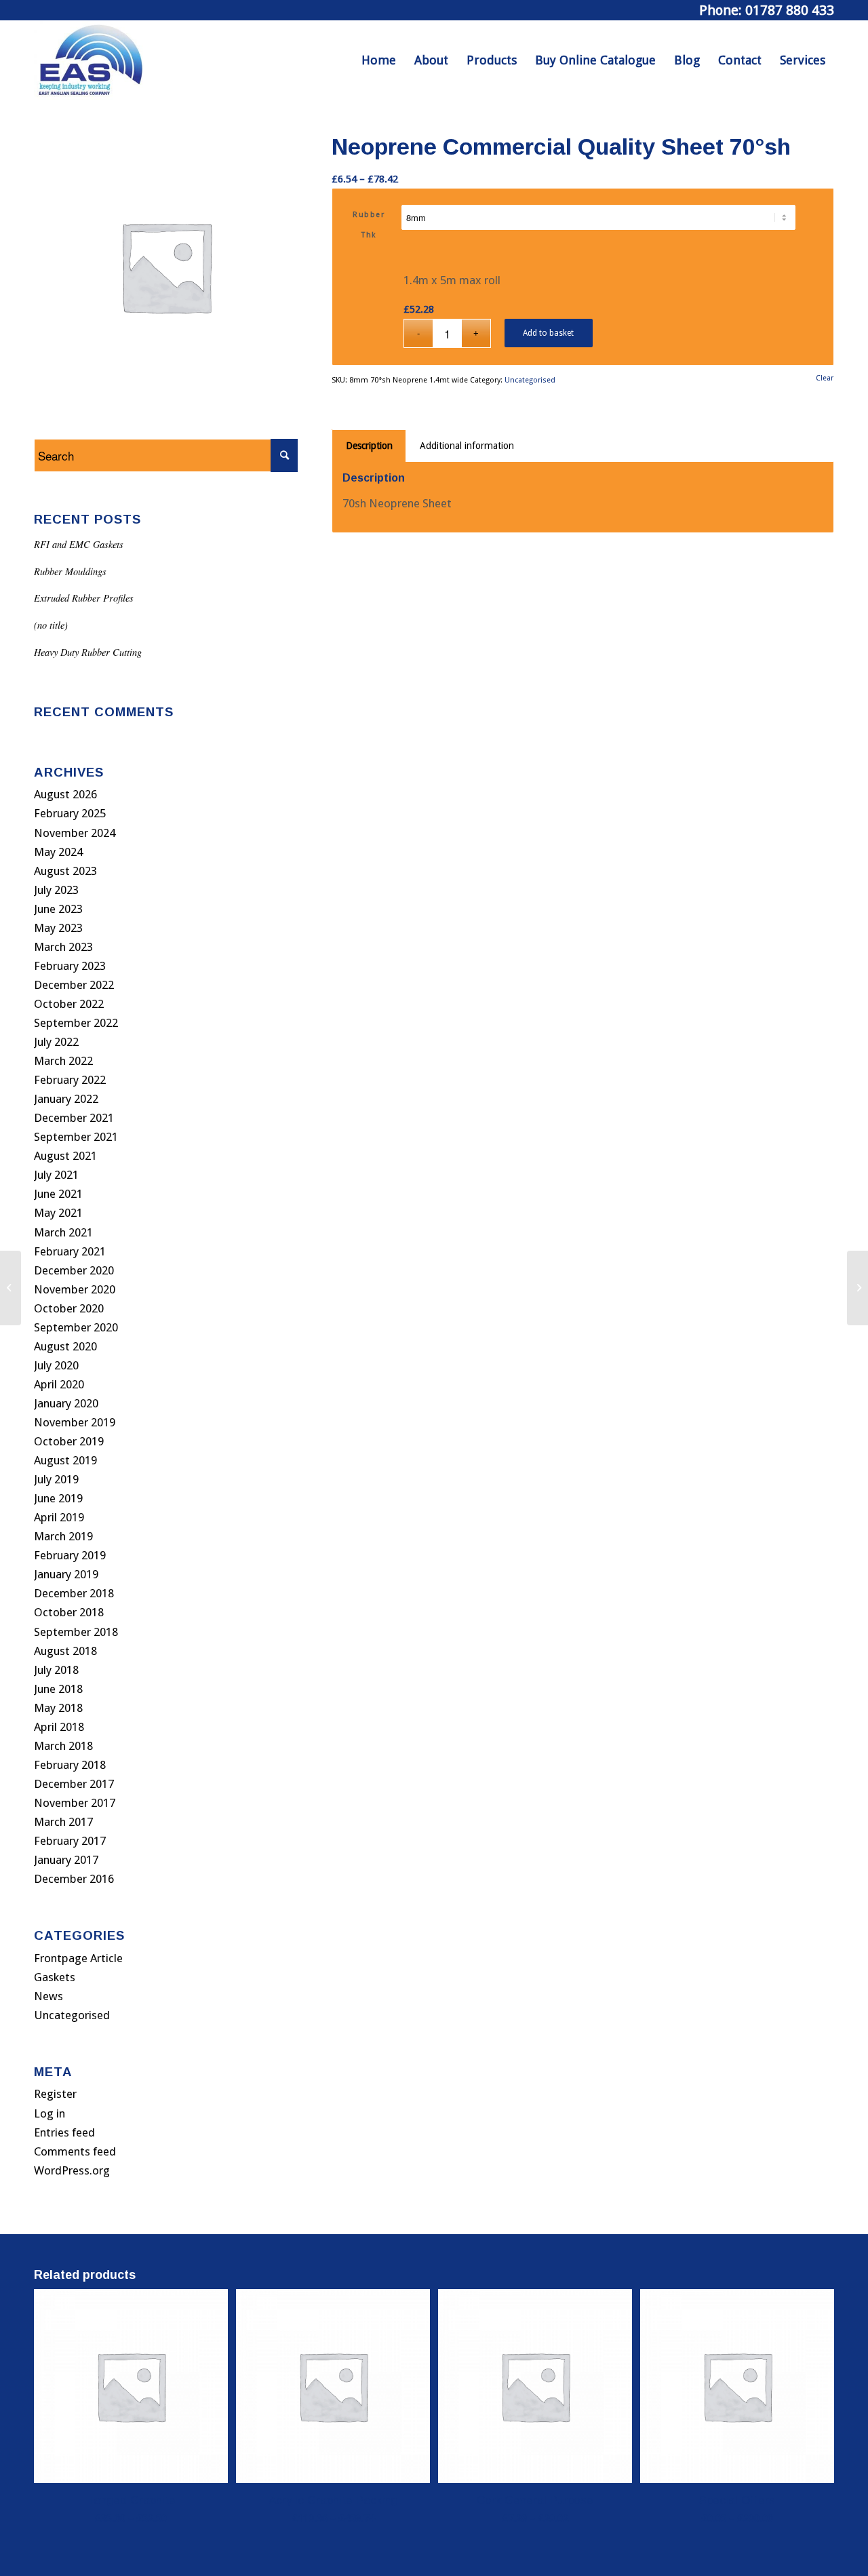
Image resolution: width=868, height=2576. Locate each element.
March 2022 (63, 1061)
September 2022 (76, 1023)
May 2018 (58, 1708)
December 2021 (74, 1118)
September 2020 (76, 1327)
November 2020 (75, 1289)
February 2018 (70, 1765)
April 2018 (59, 1727)
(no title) (51, 625)
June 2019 (58, 1498)
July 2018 (56, 1670)
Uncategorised (72, 2015)
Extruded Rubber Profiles (84, 598)
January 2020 (66, 1403)
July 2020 (56, 1365)
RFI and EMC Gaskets (79, 544)
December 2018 (74, 1593)
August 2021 (65, 1156)
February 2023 (70, 966)
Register (55, 2094)
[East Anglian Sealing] (91, 60)
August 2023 (65, 871)
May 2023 (58, 928)
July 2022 (56, 1042)
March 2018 (63, 1746)
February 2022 (70, 1080)
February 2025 (70, 813)
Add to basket (548, 333)
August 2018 (65, 1651)
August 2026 (65, 794)
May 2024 (58, 852)
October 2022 (69, 1004)
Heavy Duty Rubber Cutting (88, 652)
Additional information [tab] (467, 446)
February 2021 (70, 1251)
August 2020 (65, 1346)
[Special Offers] (11, 1288)
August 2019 (65, 1460)
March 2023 (63, 947)
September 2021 (76, 1137)
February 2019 (70, 1555)
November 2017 (75, 1803)
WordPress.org (72, 2170)
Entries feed (64, 2132)
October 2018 (69, 1612)
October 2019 (69, 1441)
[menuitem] (379, 60)
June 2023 (58, 909)
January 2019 (66, 1574)
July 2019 (56, 1479)
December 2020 (74, 1270)
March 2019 (63, 1536)
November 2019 (75, 1422)
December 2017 (74, 1784)
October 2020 (69, 1308)
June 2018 (58, 1689)
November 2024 (75, 833)
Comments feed (75, 2151)
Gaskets (55, 1977)
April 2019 (59, 1517)
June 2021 (58, 1194)
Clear (825, 378)
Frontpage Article (78, 1958)
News (48, 1996)
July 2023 (56, 890)
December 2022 (74, 985)
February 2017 (70, 1841)
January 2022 (66, 1099)
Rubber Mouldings (70, 571)
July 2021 (56, 1175)
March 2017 (63, 1822)
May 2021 (58, 1213)
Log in (50, 2113)
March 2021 (63, 1232)
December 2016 (74, 1879)
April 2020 (59, 1384)
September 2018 (76, 1632)
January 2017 (66, 1860)
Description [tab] (369, 446)
